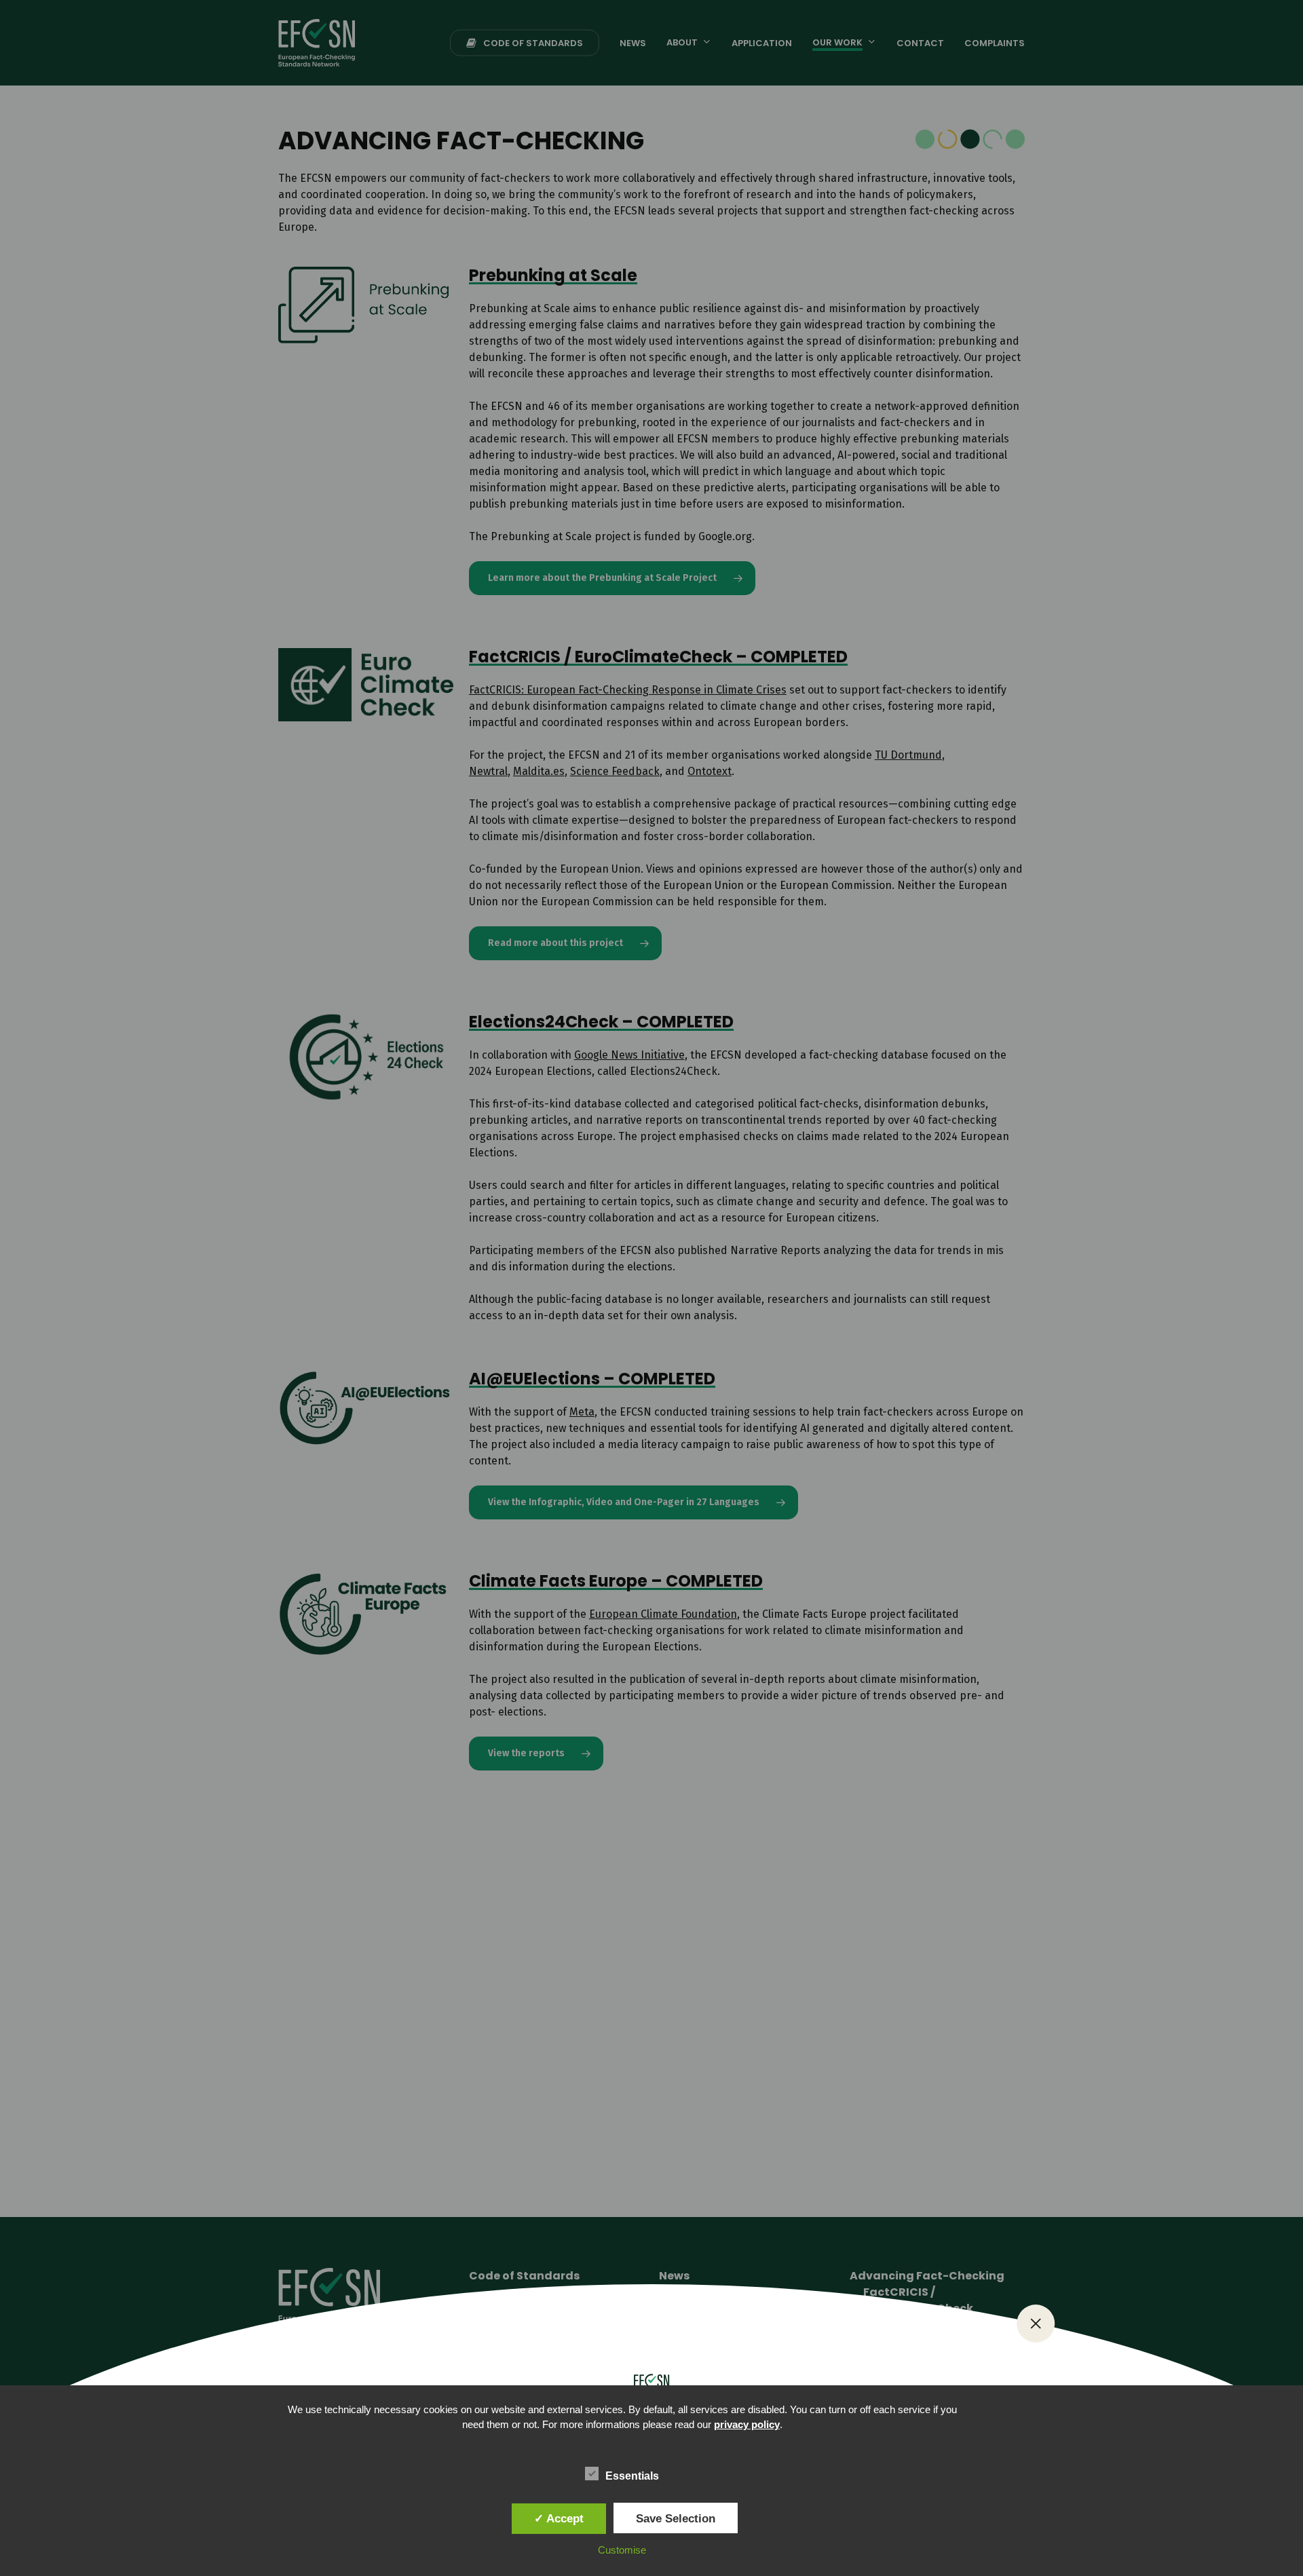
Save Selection (676, 2518)
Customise (622, 2550)
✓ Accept (559, 2518)
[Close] (1036, 2324)
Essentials (632, 2476)
